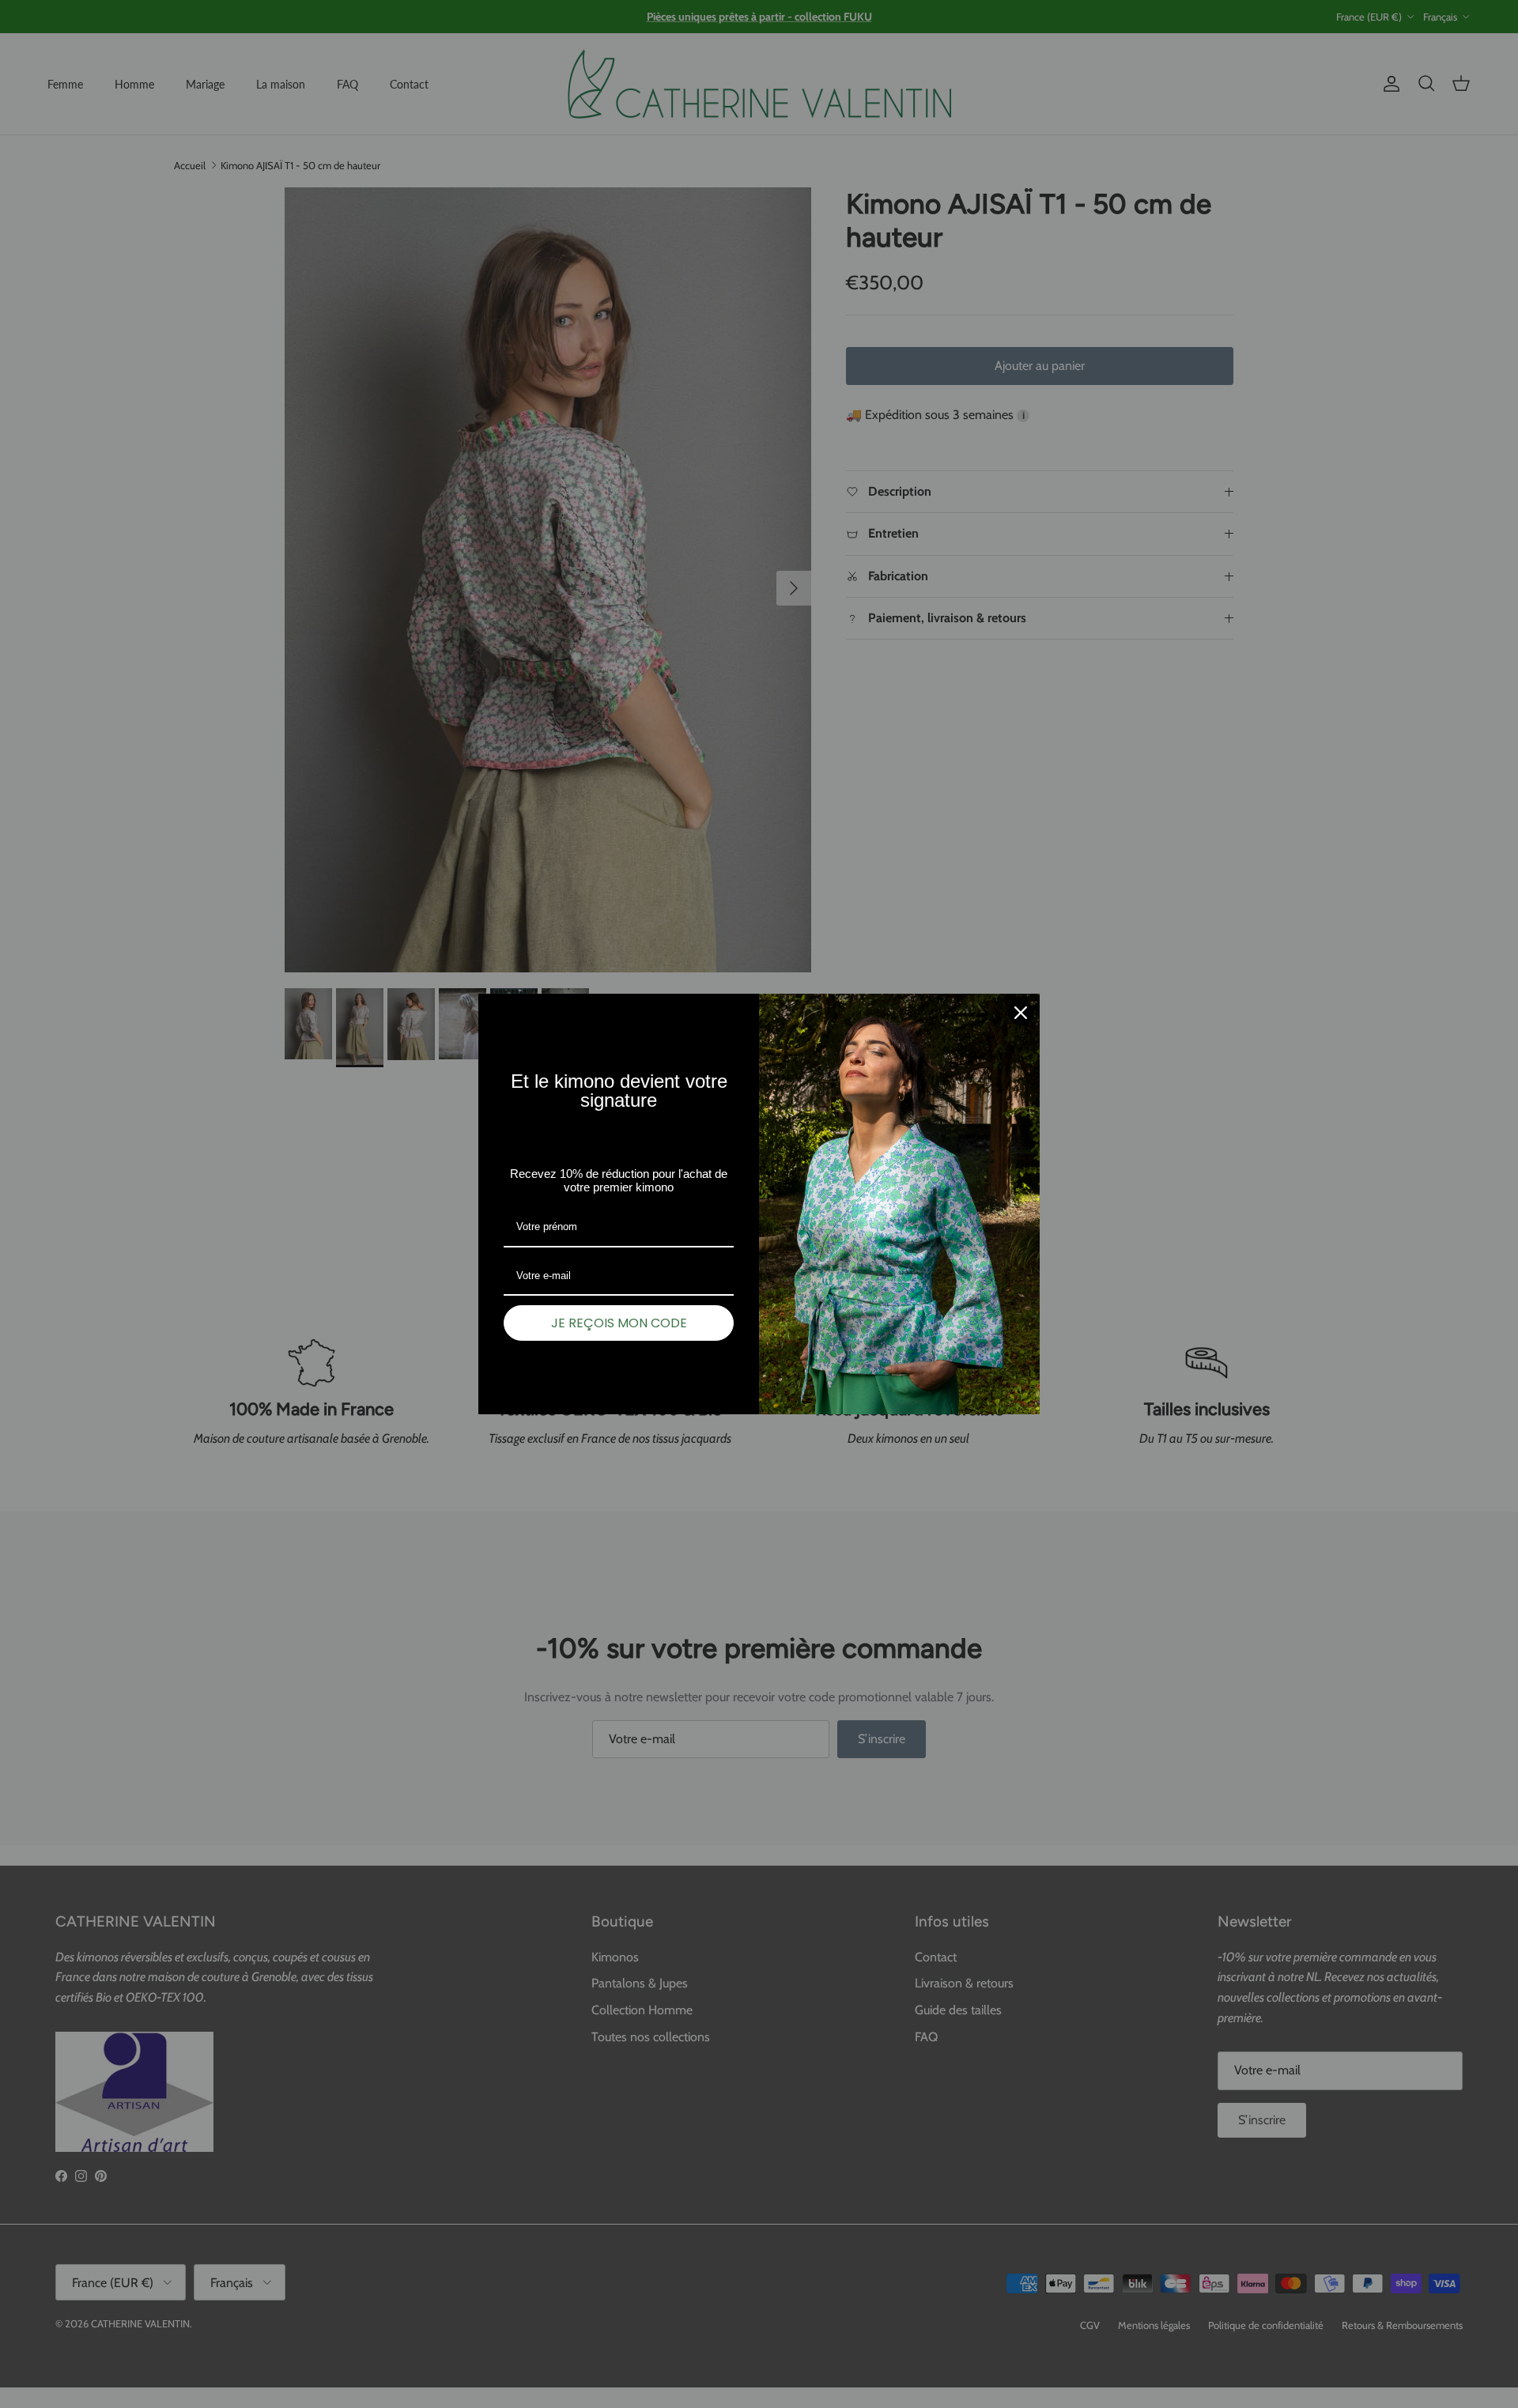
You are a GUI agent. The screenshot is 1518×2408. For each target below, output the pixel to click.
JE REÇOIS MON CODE (619, 1323)
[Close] (1021, 1013)
